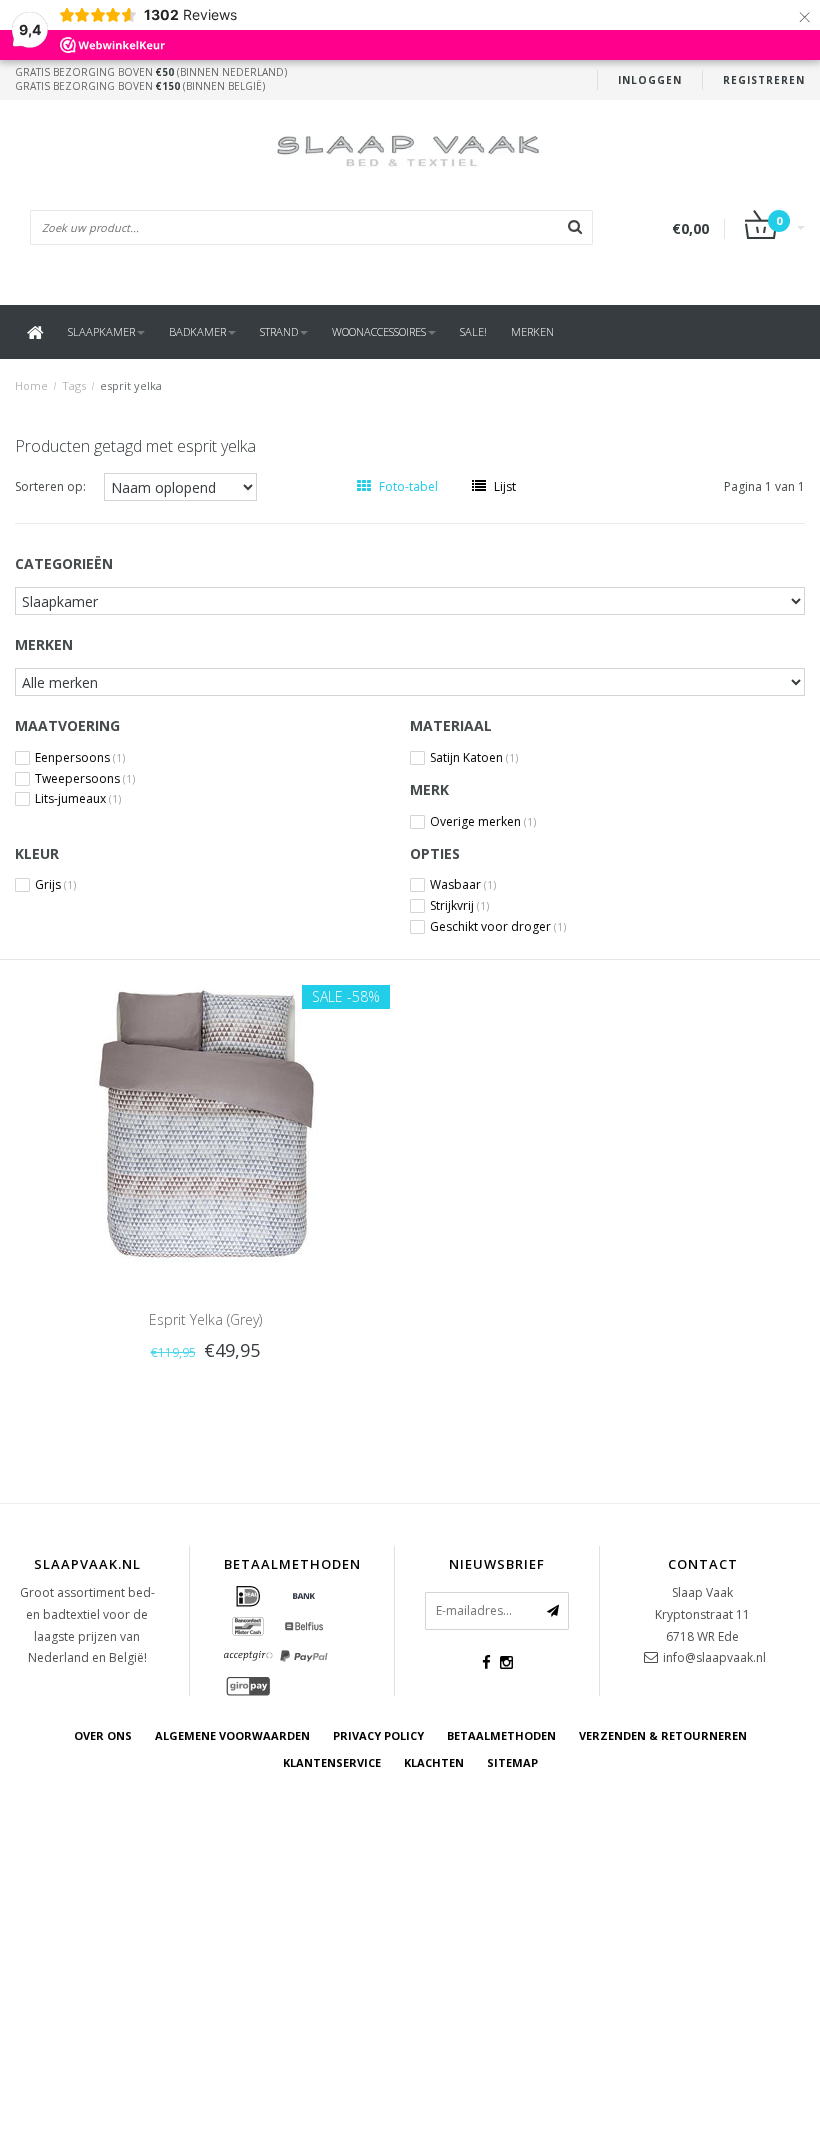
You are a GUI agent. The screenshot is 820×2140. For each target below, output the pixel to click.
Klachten (434, 1762)
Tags (74, 385)
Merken (532, 331)
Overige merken (483, 822)
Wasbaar (463, 885)
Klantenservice (332, 1762)
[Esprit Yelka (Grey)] (205, 1122)
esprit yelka (131, 385)
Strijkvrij (459, 906)
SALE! (473, 331)
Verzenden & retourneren (663, 1735)
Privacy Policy (378, 1735)
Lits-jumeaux (78, 799)
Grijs (55, 885)
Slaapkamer (101, 331)
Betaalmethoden (501, 1735)
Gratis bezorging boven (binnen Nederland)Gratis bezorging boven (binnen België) (151, 79)
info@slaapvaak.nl (714, 1657)
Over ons (103, 1735)
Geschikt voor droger (498, 927)
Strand (279, 331)
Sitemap (512, 1762)
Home (31, 385)
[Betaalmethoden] (248, 1597)
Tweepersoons (85, 779)
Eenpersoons (80, 758)
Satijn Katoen (474, 758)
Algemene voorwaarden (232, 1735)
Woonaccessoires (379, 331)
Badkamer (197, 331)
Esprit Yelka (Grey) (205, 1319)
